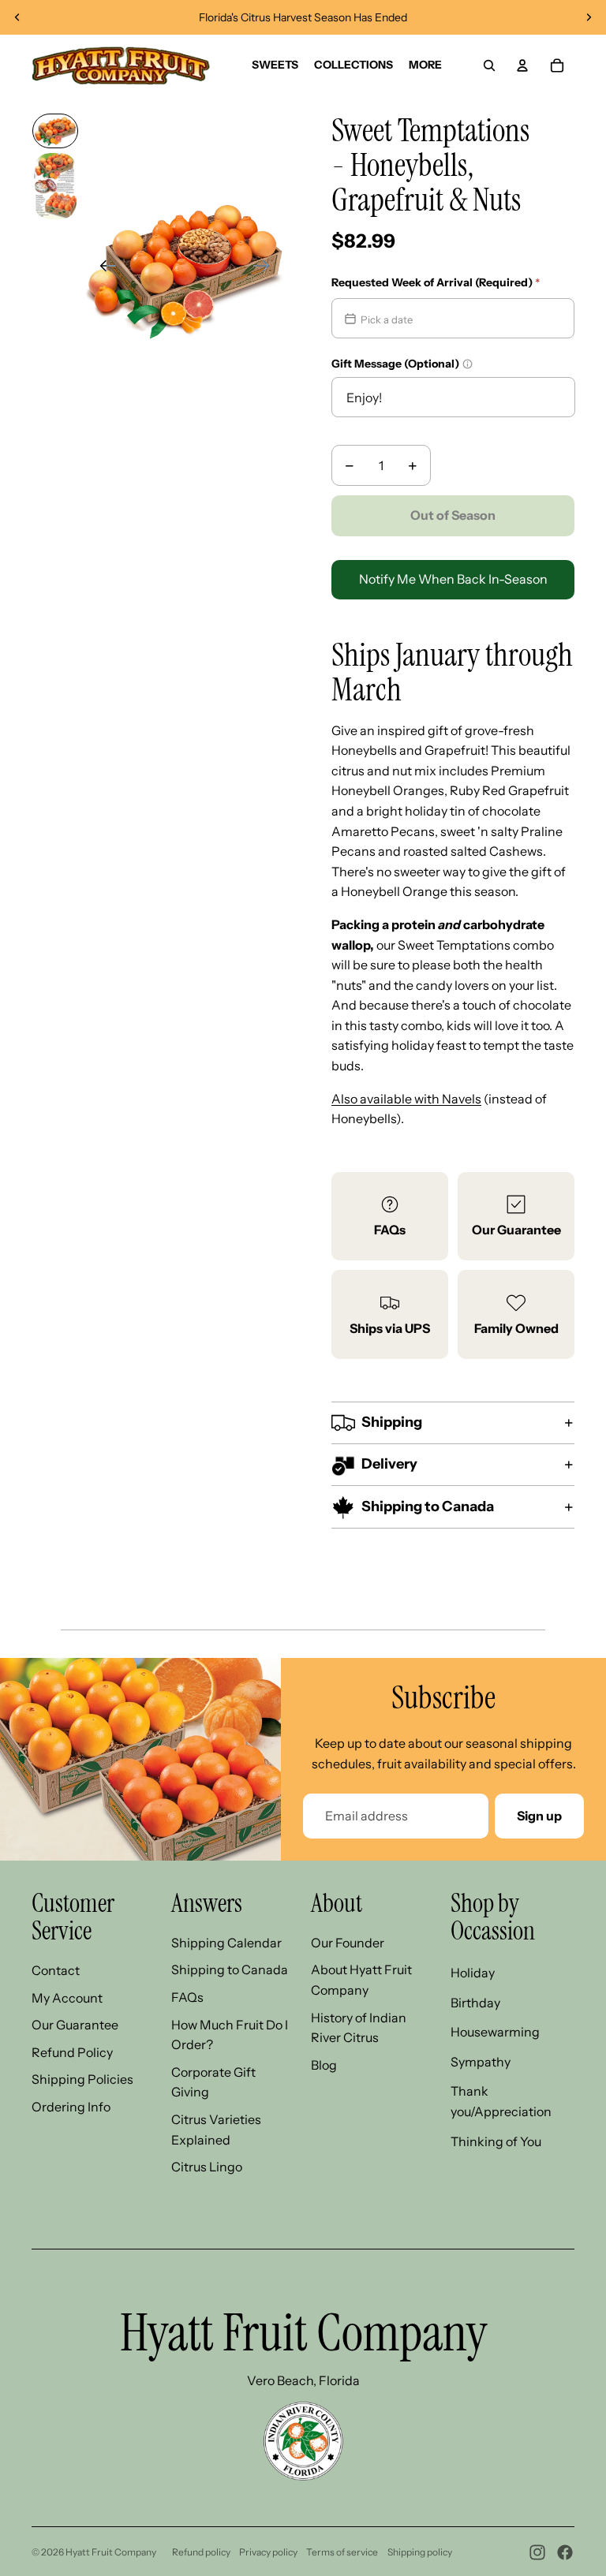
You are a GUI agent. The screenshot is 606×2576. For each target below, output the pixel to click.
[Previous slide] (17, 17)
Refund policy (201, 2552)
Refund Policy (72, 2052)
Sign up (539, 1816)
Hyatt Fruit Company (111, 2552)
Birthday (475, 2003)
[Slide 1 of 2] (55, 131)
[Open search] (489, 65)
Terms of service (342, 2552)
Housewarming (495, 2032)
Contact (56, 1970)
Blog (324, 2065)
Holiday (473, 1973)
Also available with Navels (406, 1099)
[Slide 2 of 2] (55, 186)
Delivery (389, 1464)
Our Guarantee (516, 1230)
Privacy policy (268, 2552)
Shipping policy (420, 2552)
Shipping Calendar (226, 1943)
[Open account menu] (522, 65)
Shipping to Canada (428, 1506)
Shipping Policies (82, 2079)
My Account (67, 1998)
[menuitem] (425, 65)
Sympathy (481, 2062)
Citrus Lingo (207, 2167)
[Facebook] (565, 2552)
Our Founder (348, 1943)
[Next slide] (589, 17)
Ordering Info (71, 2107)
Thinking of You (496, 2141)
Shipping (392, 1422)
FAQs (390, 1230)
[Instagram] (537, 2552)
